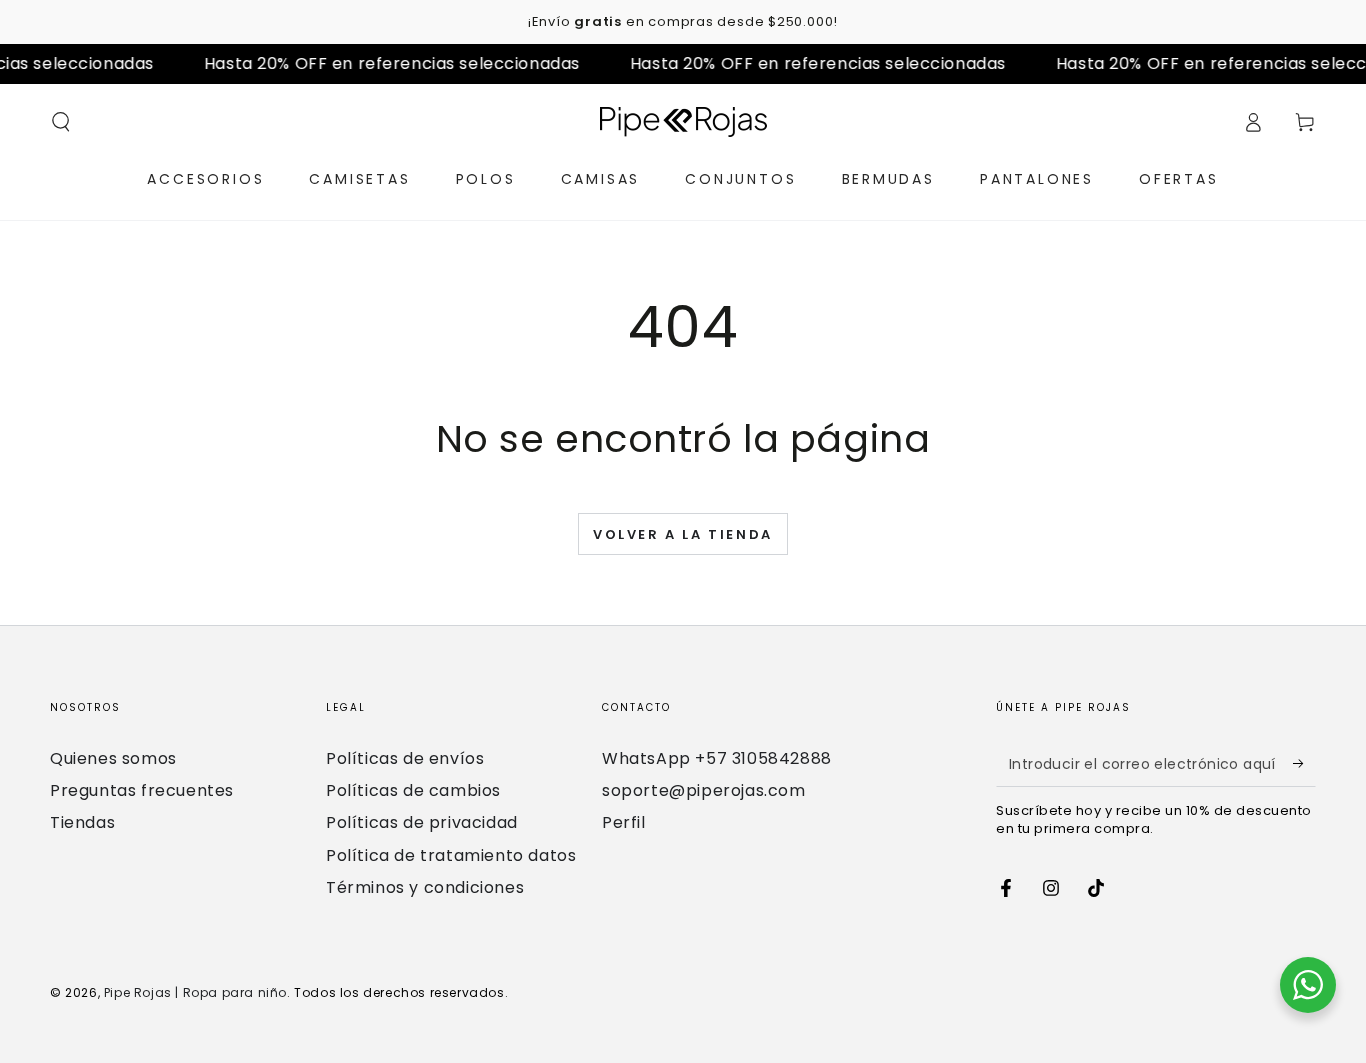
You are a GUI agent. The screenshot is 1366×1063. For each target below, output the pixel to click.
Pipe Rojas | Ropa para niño (195, 992)
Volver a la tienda (683, 534)
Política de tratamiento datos (451, 855)
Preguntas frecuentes (142, 790)
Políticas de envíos (405, 758)
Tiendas (82, 822)
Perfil (624, 822)
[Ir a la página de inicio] (683, 122)
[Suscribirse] (1304, 764)
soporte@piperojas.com (704, 790)
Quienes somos (113, 758)
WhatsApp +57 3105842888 (717, 758)
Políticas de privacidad (422, 822)
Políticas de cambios (413, 790)
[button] (61, 122)
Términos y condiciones (425, 887)
